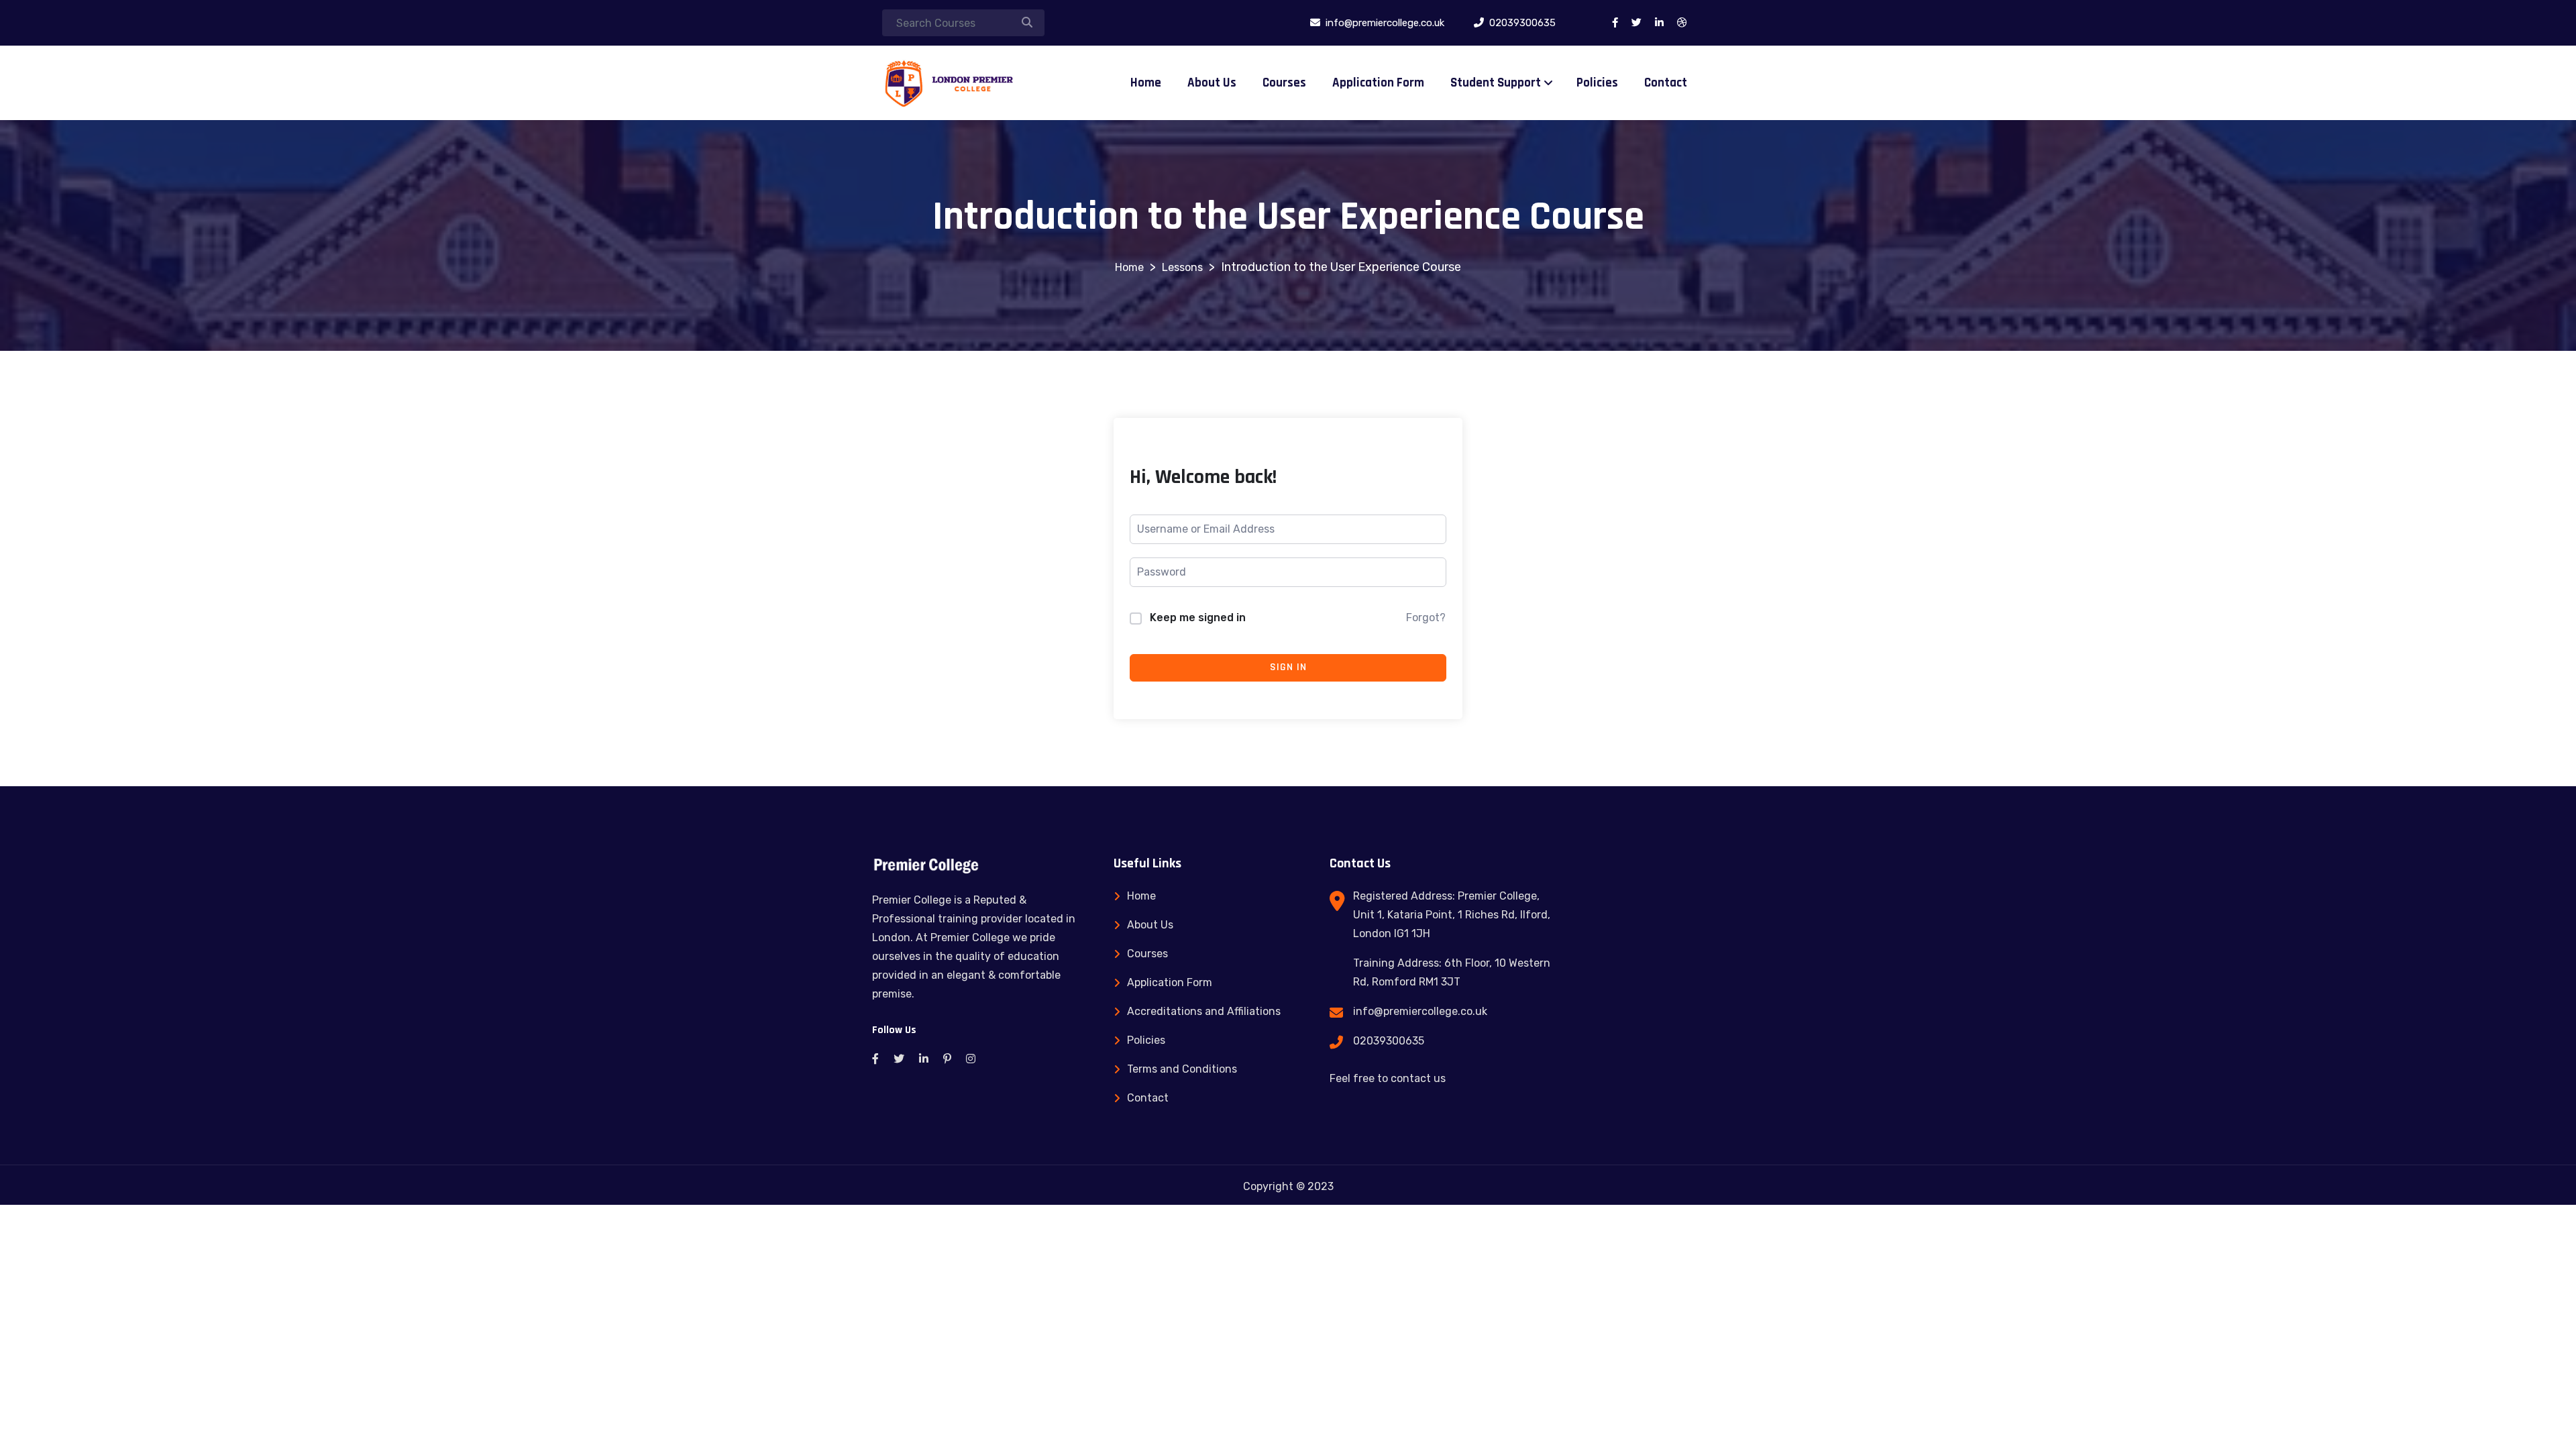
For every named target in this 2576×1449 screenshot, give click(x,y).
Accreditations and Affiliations (1204, 1011)
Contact (1666, 83)
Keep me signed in (1198, 618)
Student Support (1496, 83)
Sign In (1288, 667)
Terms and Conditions (1182, 1069)
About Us (1212, 83)
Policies (1597, 83)
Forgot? (1426, 618)
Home (1146, 83)
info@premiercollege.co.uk (1420, 1011)
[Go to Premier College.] (1129, 267)
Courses (1284, 83)
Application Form (1378, 83)
